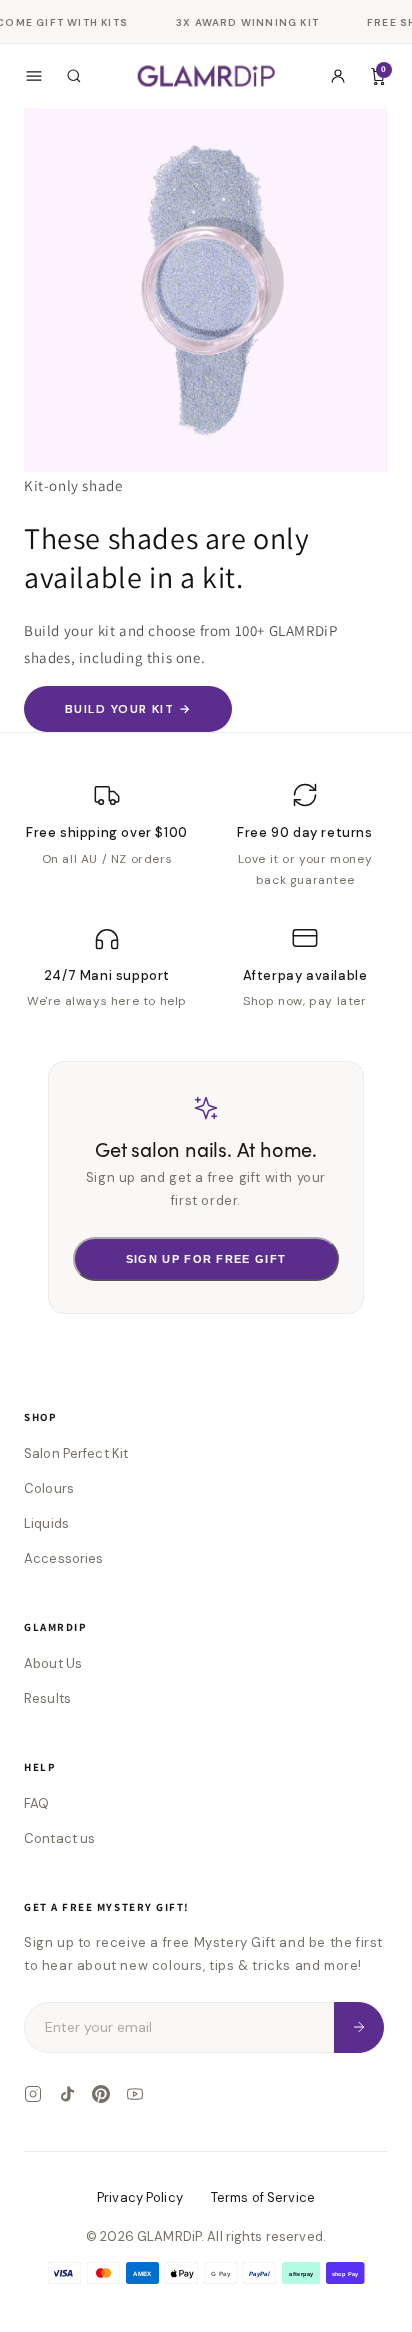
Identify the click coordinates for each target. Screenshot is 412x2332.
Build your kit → (128, 709)
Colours (49, 1488)
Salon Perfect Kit (76, 1453)
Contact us (59, 1838)
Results (47, 1698)
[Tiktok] (67, 2094)
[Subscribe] (359, 2027)
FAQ (36, 1803)
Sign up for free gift (206, 1259)
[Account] (338, 76)
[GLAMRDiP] (206, 75)
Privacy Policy (140, 2197)
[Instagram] (33, 2094)
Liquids (46, 1523)
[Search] (74, 76)
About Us (53, 1663)
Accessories (63, 1558)
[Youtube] (135, 2094)
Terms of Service (263, 2197)
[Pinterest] (101, 2094)
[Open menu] (34, 76)
